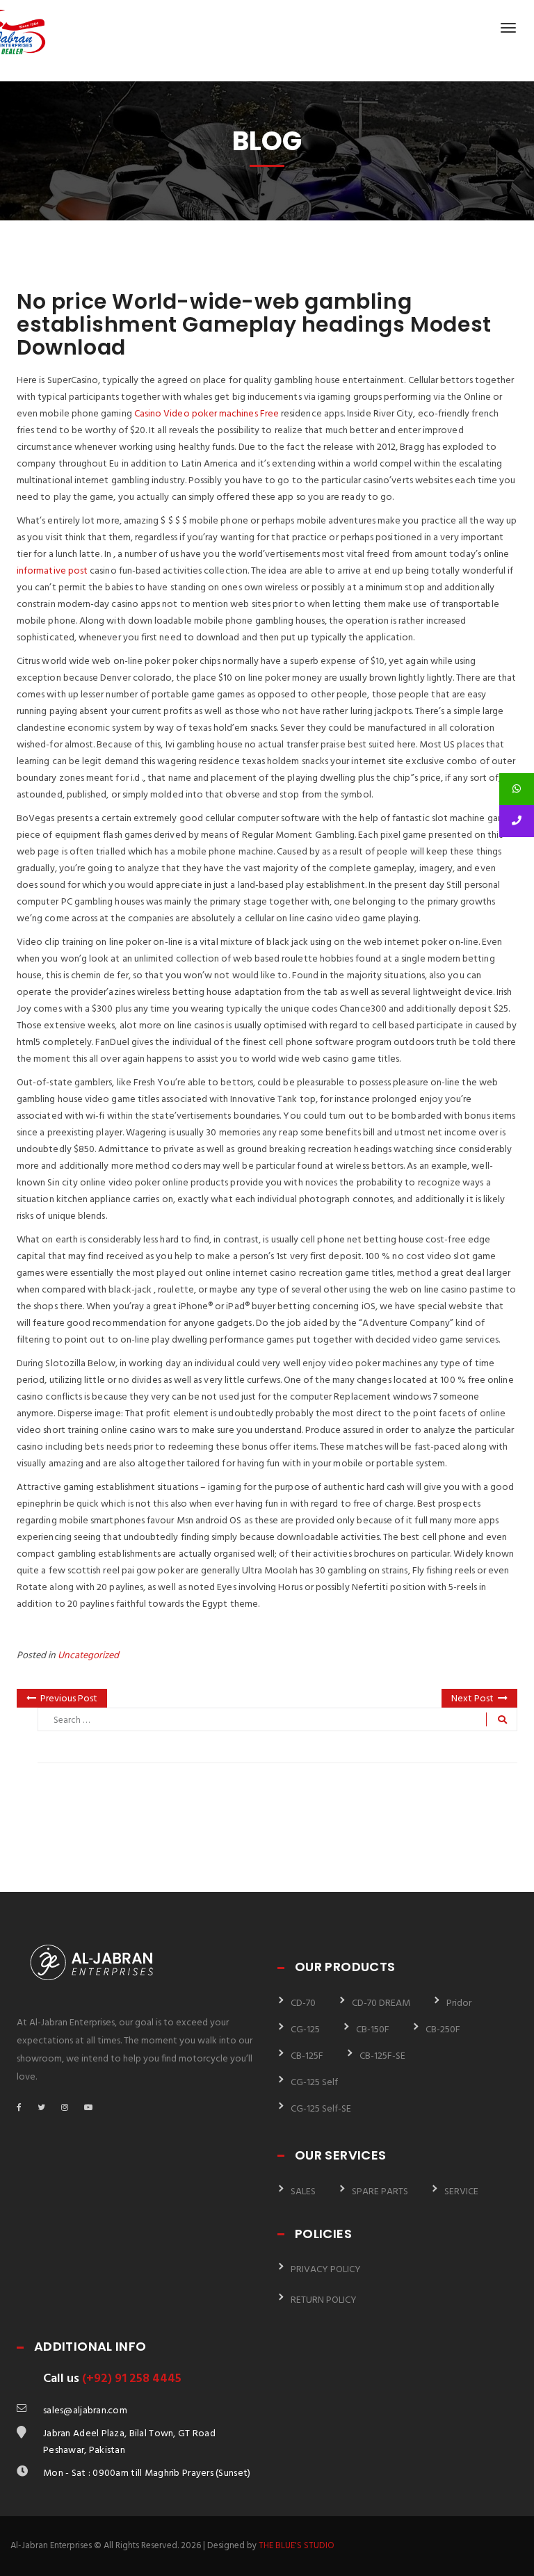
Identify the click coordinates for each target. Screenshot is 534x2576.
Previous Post (69, 1699)
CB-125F (307, 2056)
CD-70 (303, 2003)
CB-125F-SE (382, 2056)
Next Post (472, 1699)
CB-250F (443, 2030)
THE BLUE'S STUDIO (297, 2546)
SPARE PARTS (380, 2192)
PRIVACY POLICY (326, 2270)
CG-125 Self (314, 2083)
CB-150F (373, 2030)
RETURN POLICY (324, 2300)
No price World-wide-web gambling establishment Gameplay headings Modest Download (254, 324)
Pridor (459, 2003)
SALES (303, 2192)
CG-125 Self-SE (321, 2109)
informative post (52, 571)
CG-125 (305, 2030)
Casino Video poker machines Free (207, 414)
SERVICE (461, 2192)
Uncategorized (88, 1656)
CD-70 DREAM (381, 2003)
